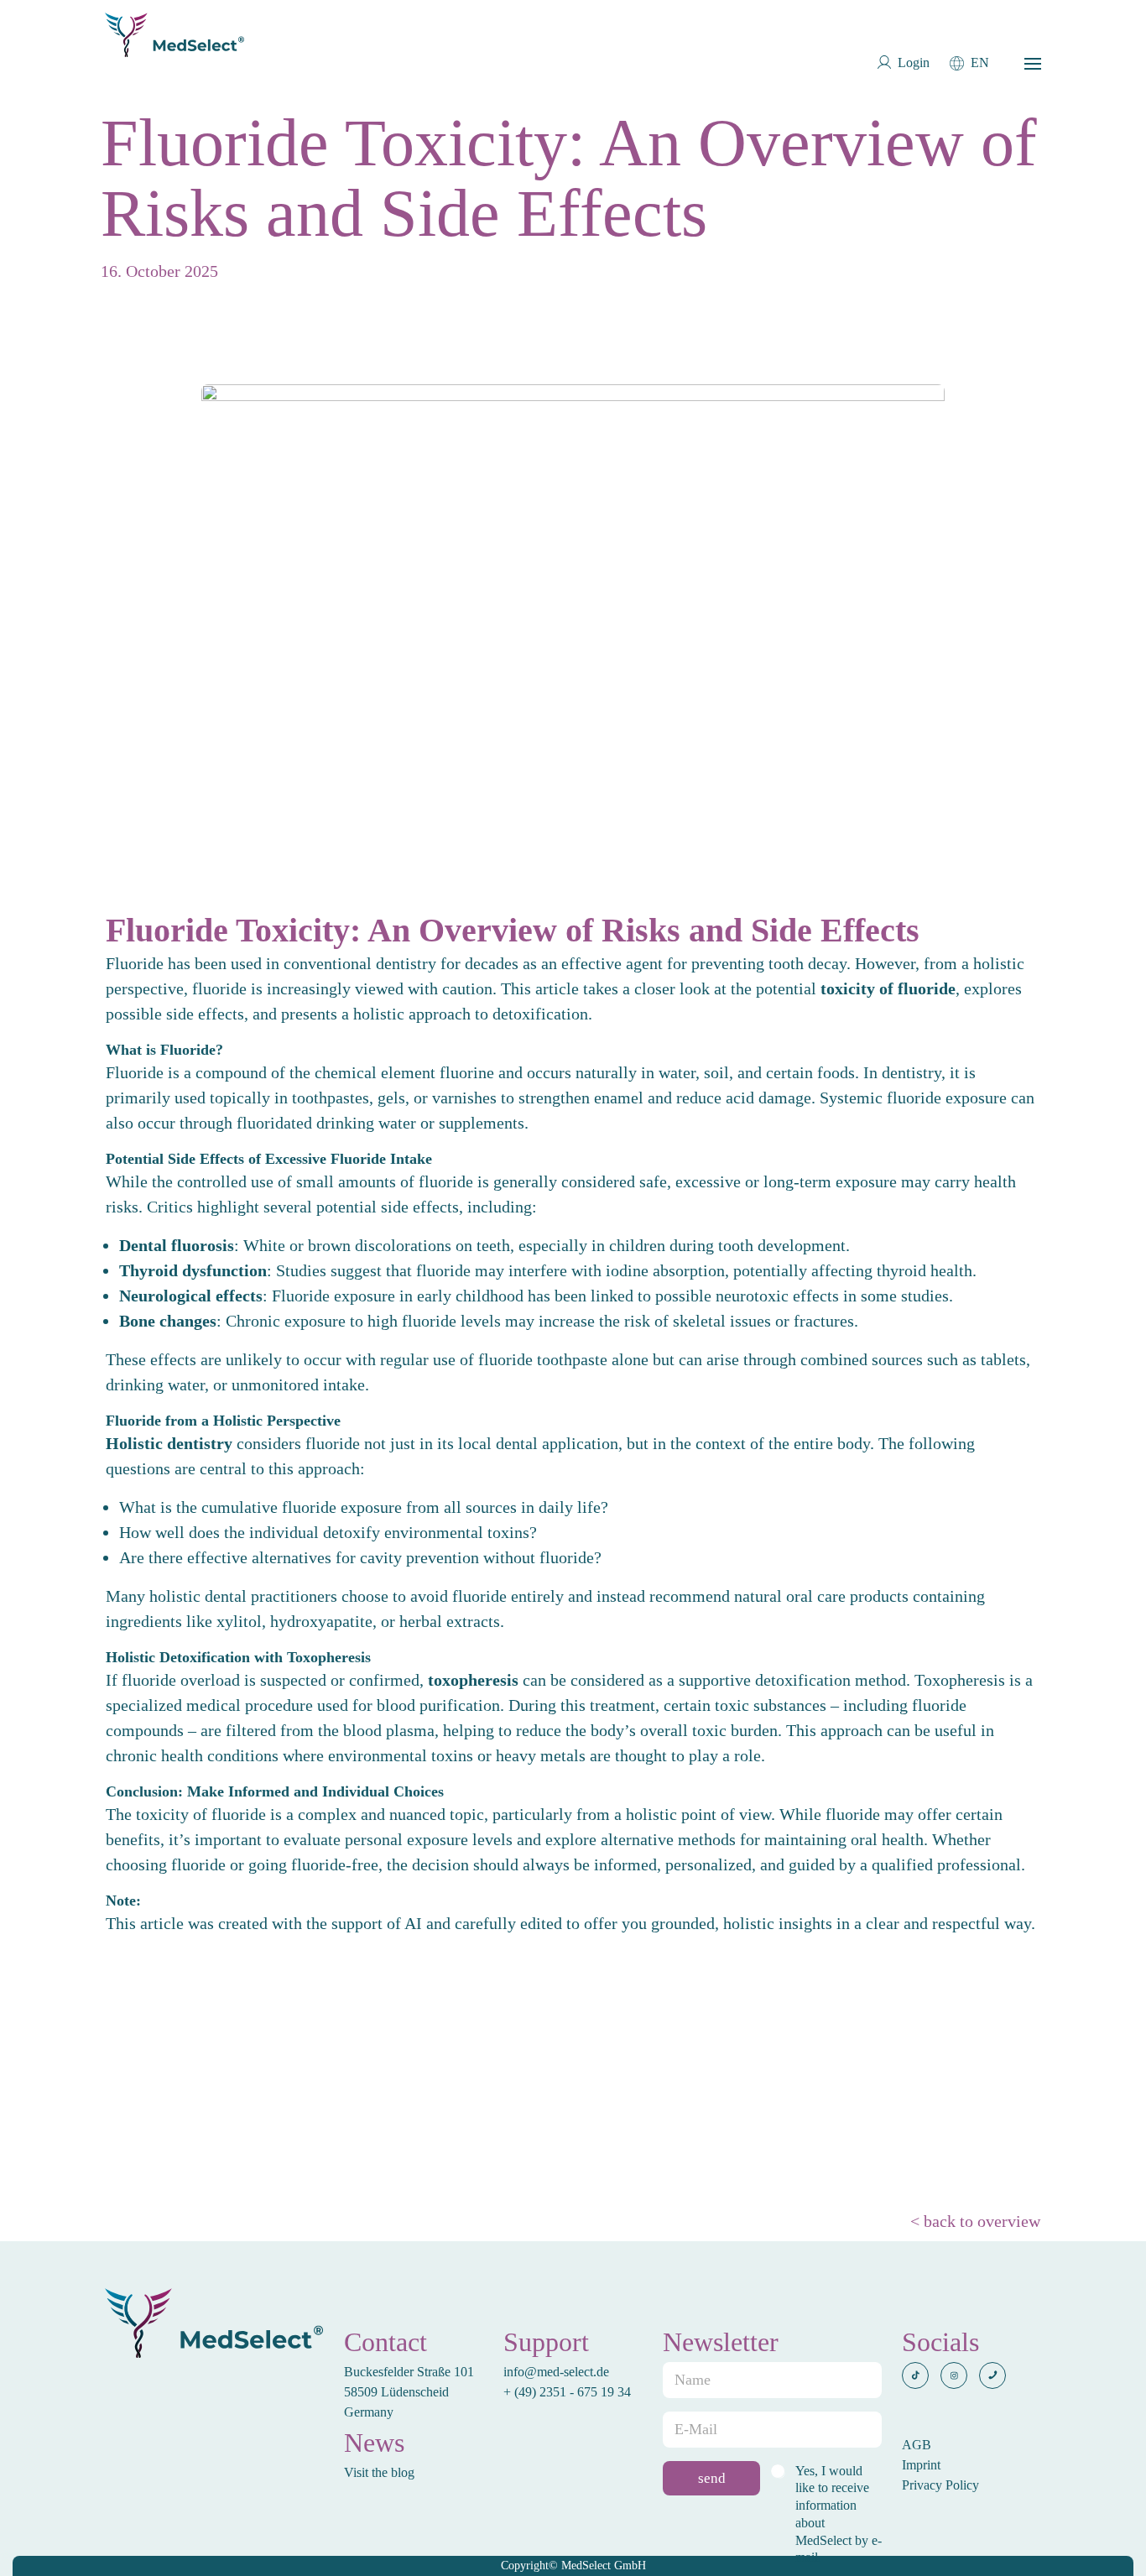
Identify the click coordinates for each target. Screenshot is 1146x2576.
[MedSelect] (175, 35)
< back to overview (975, 2221)
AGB (917, 2445)
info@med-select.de (556, 2372)
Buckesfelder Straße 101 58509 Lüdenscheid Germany (409, 2392)
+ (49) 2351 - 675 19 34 (569, 2392)
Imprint (921, 2465)
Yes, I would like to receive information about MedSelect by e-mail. (839, 2514)
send (712, 2478)
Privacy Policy (940, 2485)
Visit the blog (379, 2472)
